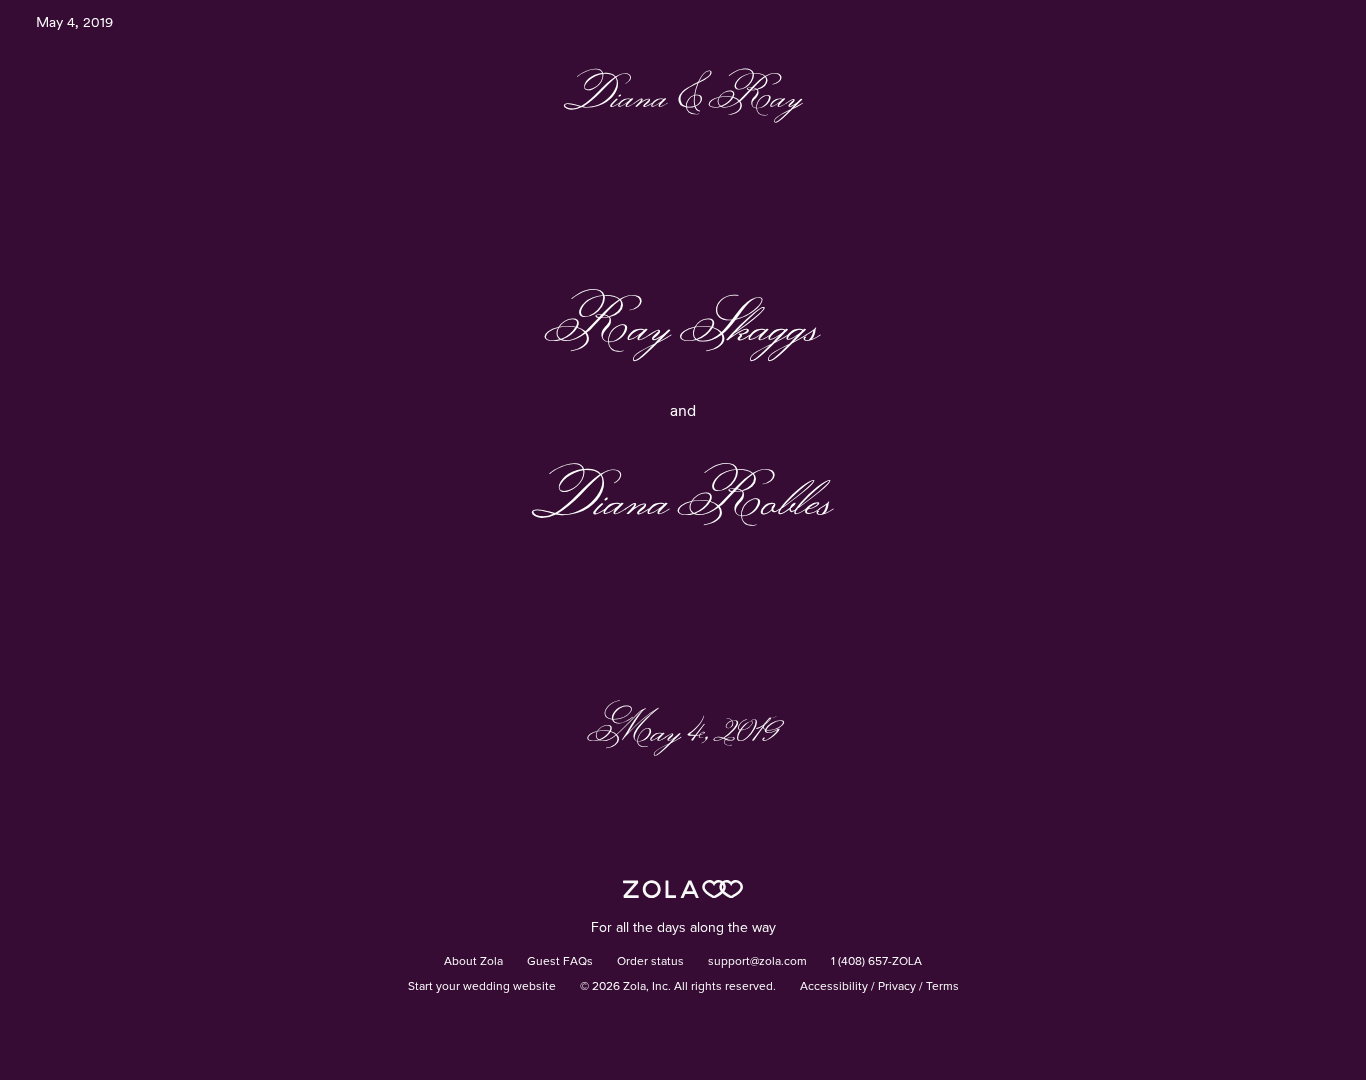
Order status (650, 962)
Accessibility (834, 987)
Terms (942, 987)
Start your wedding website (482, 987)
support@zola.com (757, 962)
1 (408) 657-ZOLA (876, 962)
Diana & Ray (683, 95)
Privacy (897, 987)
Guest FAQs (560, 962)
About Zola (473, 962)
